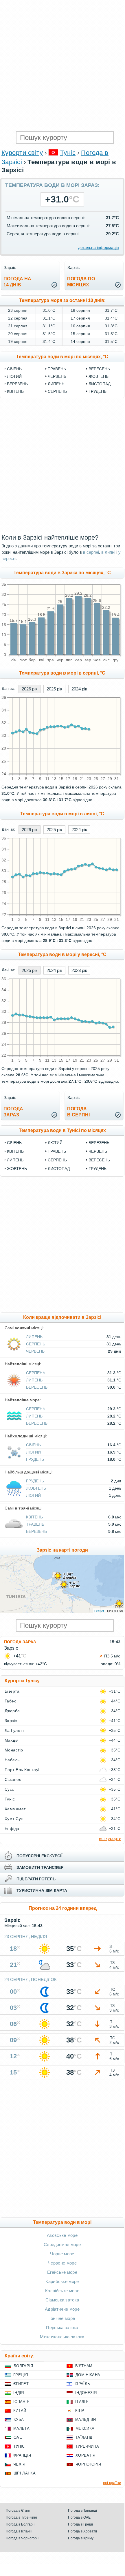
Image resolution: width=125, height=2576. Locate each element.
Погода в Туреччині (21, 2517)
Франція (22, 2455)
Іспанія (21, 2402)
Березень (17, 384)
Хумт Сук (14, 1819)
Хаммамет (15, 1809)
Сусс (9, 1789)
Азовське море (62, 2235)
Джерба (12, 1711)
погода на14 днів (17, 282)
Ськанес (13, 1779)
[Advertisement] (62, 65)
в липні (108, 552)
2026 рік (30, 689)
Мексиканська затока (62, 2337)
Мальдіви (86, 2420)
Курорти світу (22, 153)
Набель (12, 1760)
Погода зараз (20, 1642)
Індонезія (86, 2393)
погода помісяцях (81, 282)
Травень (57, 369)
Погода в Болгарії (20, 2524)
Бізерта (12, 1691)
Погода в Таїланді (82, 2511)
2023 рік (79, 970)
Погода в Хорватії (82, 2531)
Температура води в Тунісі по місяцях (62, 1130)
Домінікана (88, 2375)
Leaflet (99, 1611)
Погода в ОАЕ (79, 2517)
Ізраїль (82, 2384)
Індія (19, 2393)
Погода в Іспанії (19, 2531)
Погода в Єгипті (19, 2511)
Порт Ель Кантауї (22, 1770)
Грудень (98, 391)
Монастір (14, 1750)
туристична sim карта (42, 1890)
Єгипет (21, 2384)
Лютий (14, 376)
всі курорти (110, 1838)
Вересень (99, 369)
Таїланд (84, 2437)
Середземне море (62, 2244)
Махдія (12, 1740)
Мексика (85, 2428)
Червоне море (62, 2263)
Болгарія (23, 2366)
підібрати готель (36, 1879)
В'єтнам (84, 2366)
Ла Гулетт (14, 1730)
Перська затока (62, 2328)
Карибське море (62, 2281)
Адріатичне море (62, 2309)
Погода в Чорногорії (22, 2538)
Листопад (100, 384)
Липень (56, 384)
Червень (57, 376)
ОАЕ (18, 2437)
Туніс (68, 153)
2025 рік (54, 689)
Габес (10, 1701)
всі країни (112, 2483)
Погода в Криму (81, 2538)
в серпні (91, 552)
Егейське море (62, 2272)
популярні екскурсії (39, 1856)
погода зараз (13, 1112)
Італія (82, 2402)
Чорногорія (88, 2464)
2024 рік (79, 689)
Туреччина (87, 2446)
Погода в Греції (80, 2524)
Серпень (57, 391)
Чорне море (62, 2254)
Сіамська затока (62, 2300)
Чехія (19, 2464)
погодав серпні (78, 1112)
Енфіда (12, 1828)
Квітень (15, 391)
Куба (19, 2420)
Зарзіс (11, 1721)
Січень (14, 369)
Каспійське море (62, 2291)
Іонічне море (62, 2318)
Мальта (21, 2428)
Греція (21, 2375)
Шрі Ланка (25, 2473)
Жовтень (99, 376)
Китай (20, 2411)
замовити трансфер (40, 1867)
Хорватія (86, 2455)
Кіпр (80, 2411)
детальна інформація (99, 247)
